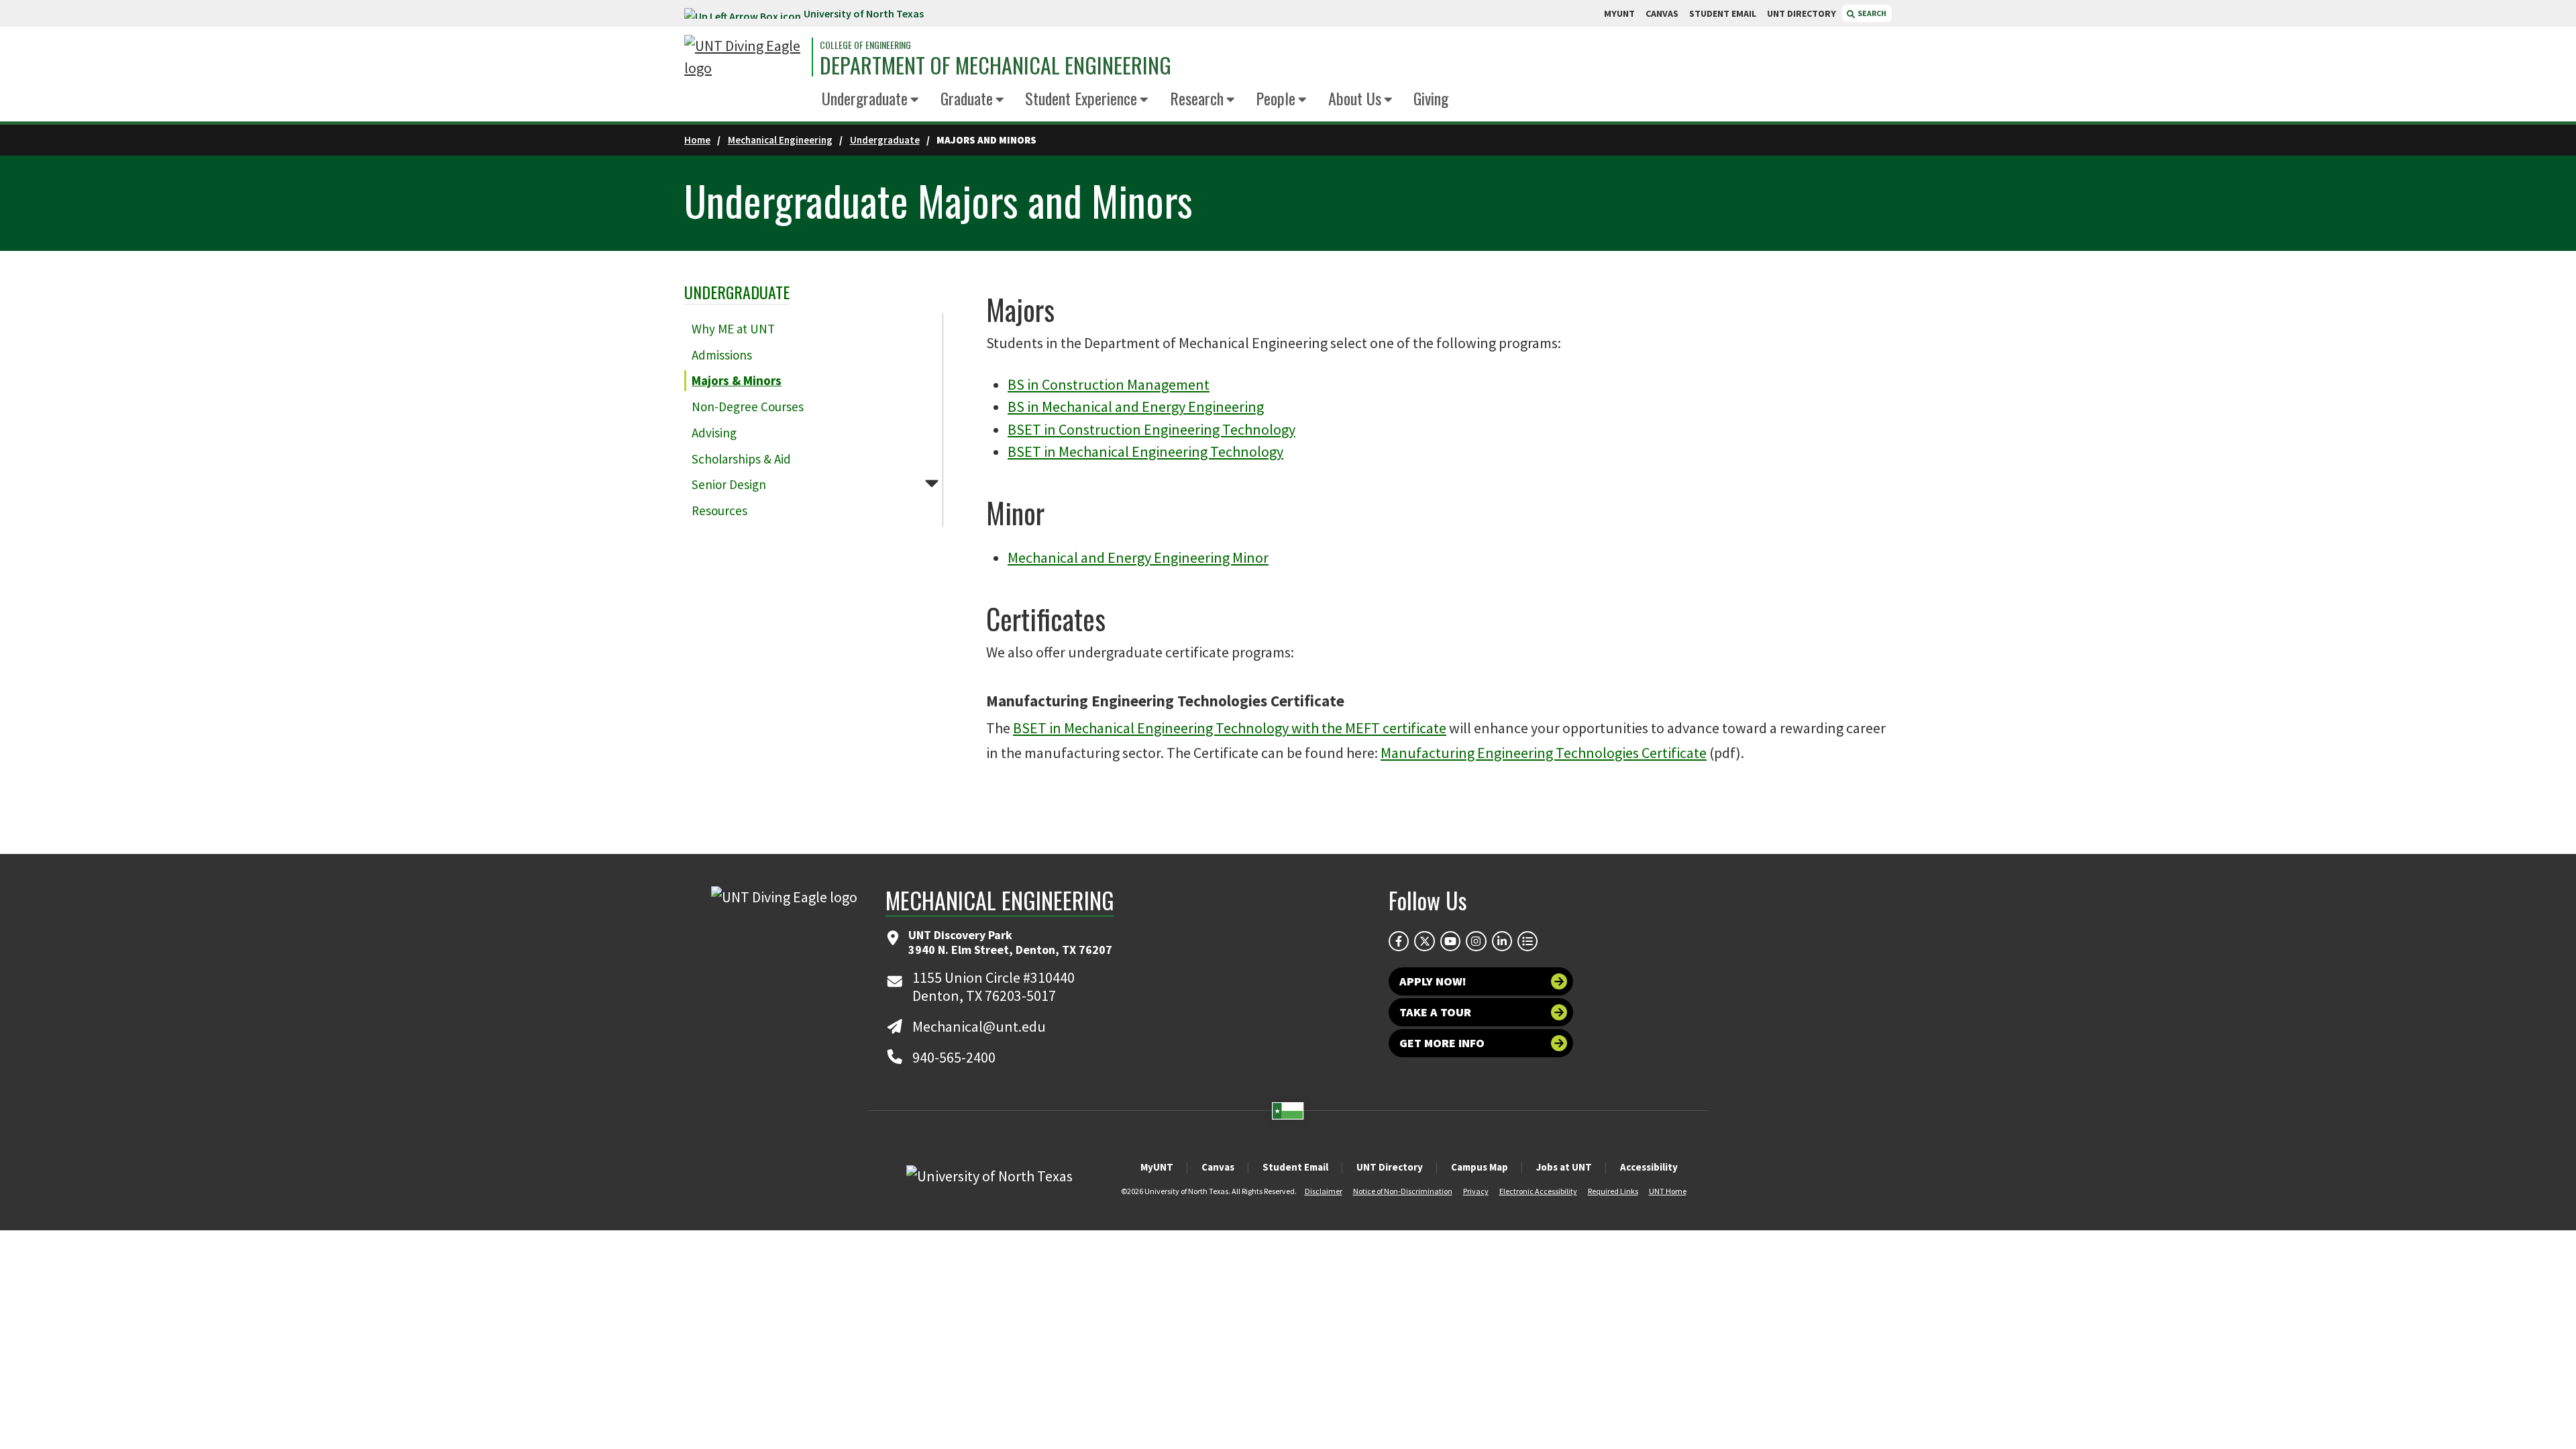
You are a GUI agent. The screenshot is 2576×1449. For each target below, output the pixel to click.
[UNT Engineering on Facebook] (1399, 941)
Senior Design (729, 484)
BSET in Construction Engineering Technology (1151, 429)
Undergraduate (865, 98)
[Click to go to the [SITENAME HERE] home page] (745, 57)
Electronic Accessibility (1538, 1191)
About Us (1355, 98)
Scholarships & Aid (741, 459)
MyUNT (1157, 1167)
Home (697, 140)
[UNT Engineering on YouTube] (1450, 941)
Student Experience (1081, 98)
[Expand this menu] (915, 100)
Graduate (967, 98)
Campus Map (1480, 1167)
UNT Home (1668, 1191)
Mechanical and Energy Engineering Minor (1138, 557)
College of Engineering (865, 45)
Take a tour (1435, 1012)
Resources (719, 511)
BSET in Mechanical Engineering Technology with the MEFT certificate (1230, 728)
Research (1197, 98)
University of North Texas (864, 13)
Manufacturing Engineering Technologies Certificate (1544, 753)
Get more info (1442, 1043)
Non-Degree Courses (748, 407)
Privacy (1476, 1191)
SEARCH (1871, 13)
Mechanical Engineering (780, 140)
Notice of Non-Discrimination (1403, 1191)
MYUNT (1619, 13)
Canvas (1218, 1167)
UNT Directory (1390, 1167)
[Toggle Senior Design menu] (932, 483)
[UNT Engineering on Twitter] (1424, 941)
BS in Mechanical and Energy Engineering (1136, 407)
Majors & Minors (737, 380)
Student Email (1295, 1167)
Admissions (722, 355)
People (1276, 98)
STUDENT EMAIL (1723, 13)
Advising (714, 433)
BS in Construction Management (1109, 384)
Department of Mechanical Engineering (996, 65)
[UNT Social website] (1527, 941)
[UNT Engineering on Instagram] (1476, 941)
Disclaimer (1324, 1191)
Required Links (1613, 1191)
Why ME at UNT (733, 329)
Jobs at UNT (1564, 1167)
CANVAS (1662, 13)
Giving (1431, 98)
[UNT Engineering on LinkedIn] (1502, 941)
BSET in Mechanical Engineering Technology (1145, 451)
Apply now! (1433, 981)
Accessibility (1649, 1167)
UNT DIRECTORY (1802, 13)
